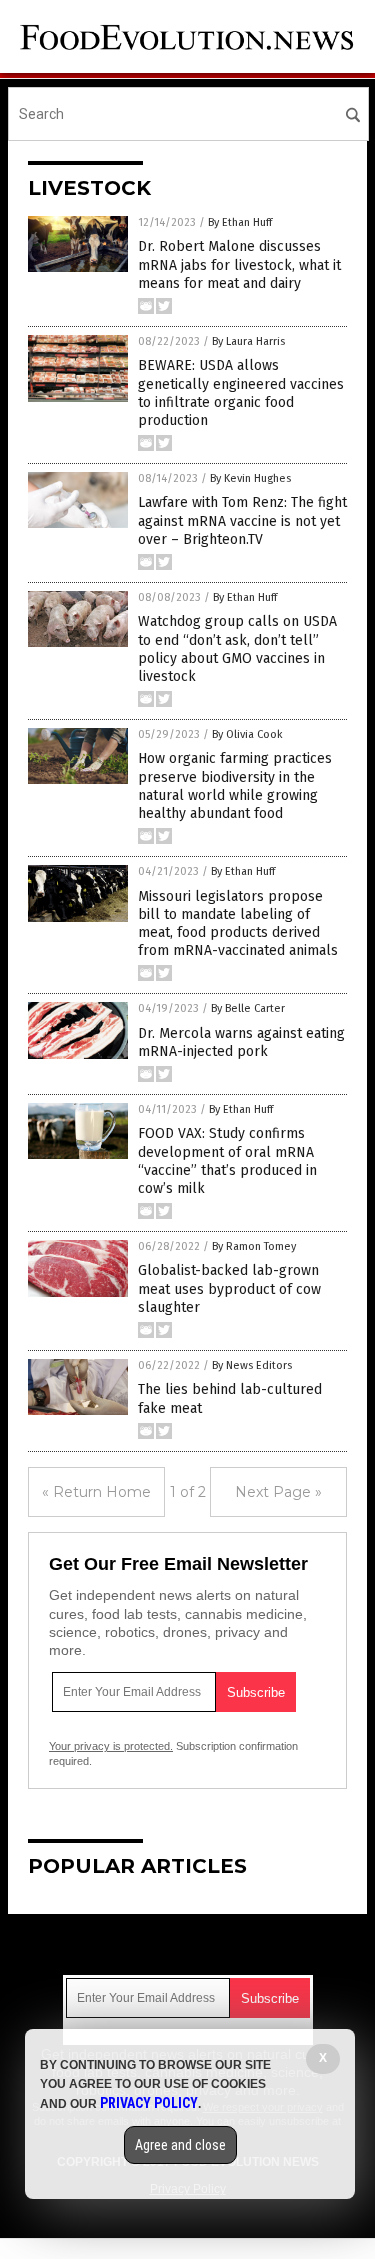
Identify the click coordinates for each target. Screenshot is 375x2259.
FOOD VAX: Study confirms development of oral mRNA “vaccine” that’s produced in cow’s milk (227, 1161)
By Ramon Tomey (254, 1246)
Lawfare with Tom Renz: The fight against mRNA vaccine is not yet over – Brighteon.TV (242, 520)
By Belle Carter (248, 1008)
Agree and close (180, 2145)
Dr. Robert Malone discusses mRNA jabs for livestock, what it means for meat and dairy (239, 264)
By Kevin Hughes (250, 478)
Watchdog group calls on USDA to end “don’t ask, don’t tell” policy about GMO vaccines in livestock (237, 649)
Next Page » (278, 1492)
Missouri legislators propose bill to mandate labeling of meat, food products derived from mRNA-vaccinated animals (238, 924)
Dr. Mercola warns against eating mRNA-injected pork (241, 1042)
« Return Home (96, 1492)
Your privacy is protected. (111, 1746)
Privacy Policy (149, 2103)
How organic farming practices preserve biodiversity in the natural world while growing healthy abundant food (235, 786)
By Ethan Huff (240, 222)
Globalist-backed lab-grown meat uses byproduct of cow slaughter (229, 1288)
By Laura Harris (248, 341)
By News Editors (252, 1365)
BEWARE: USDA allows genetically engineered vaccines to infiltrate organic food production (241, 393)
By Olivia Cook (247, 734)
